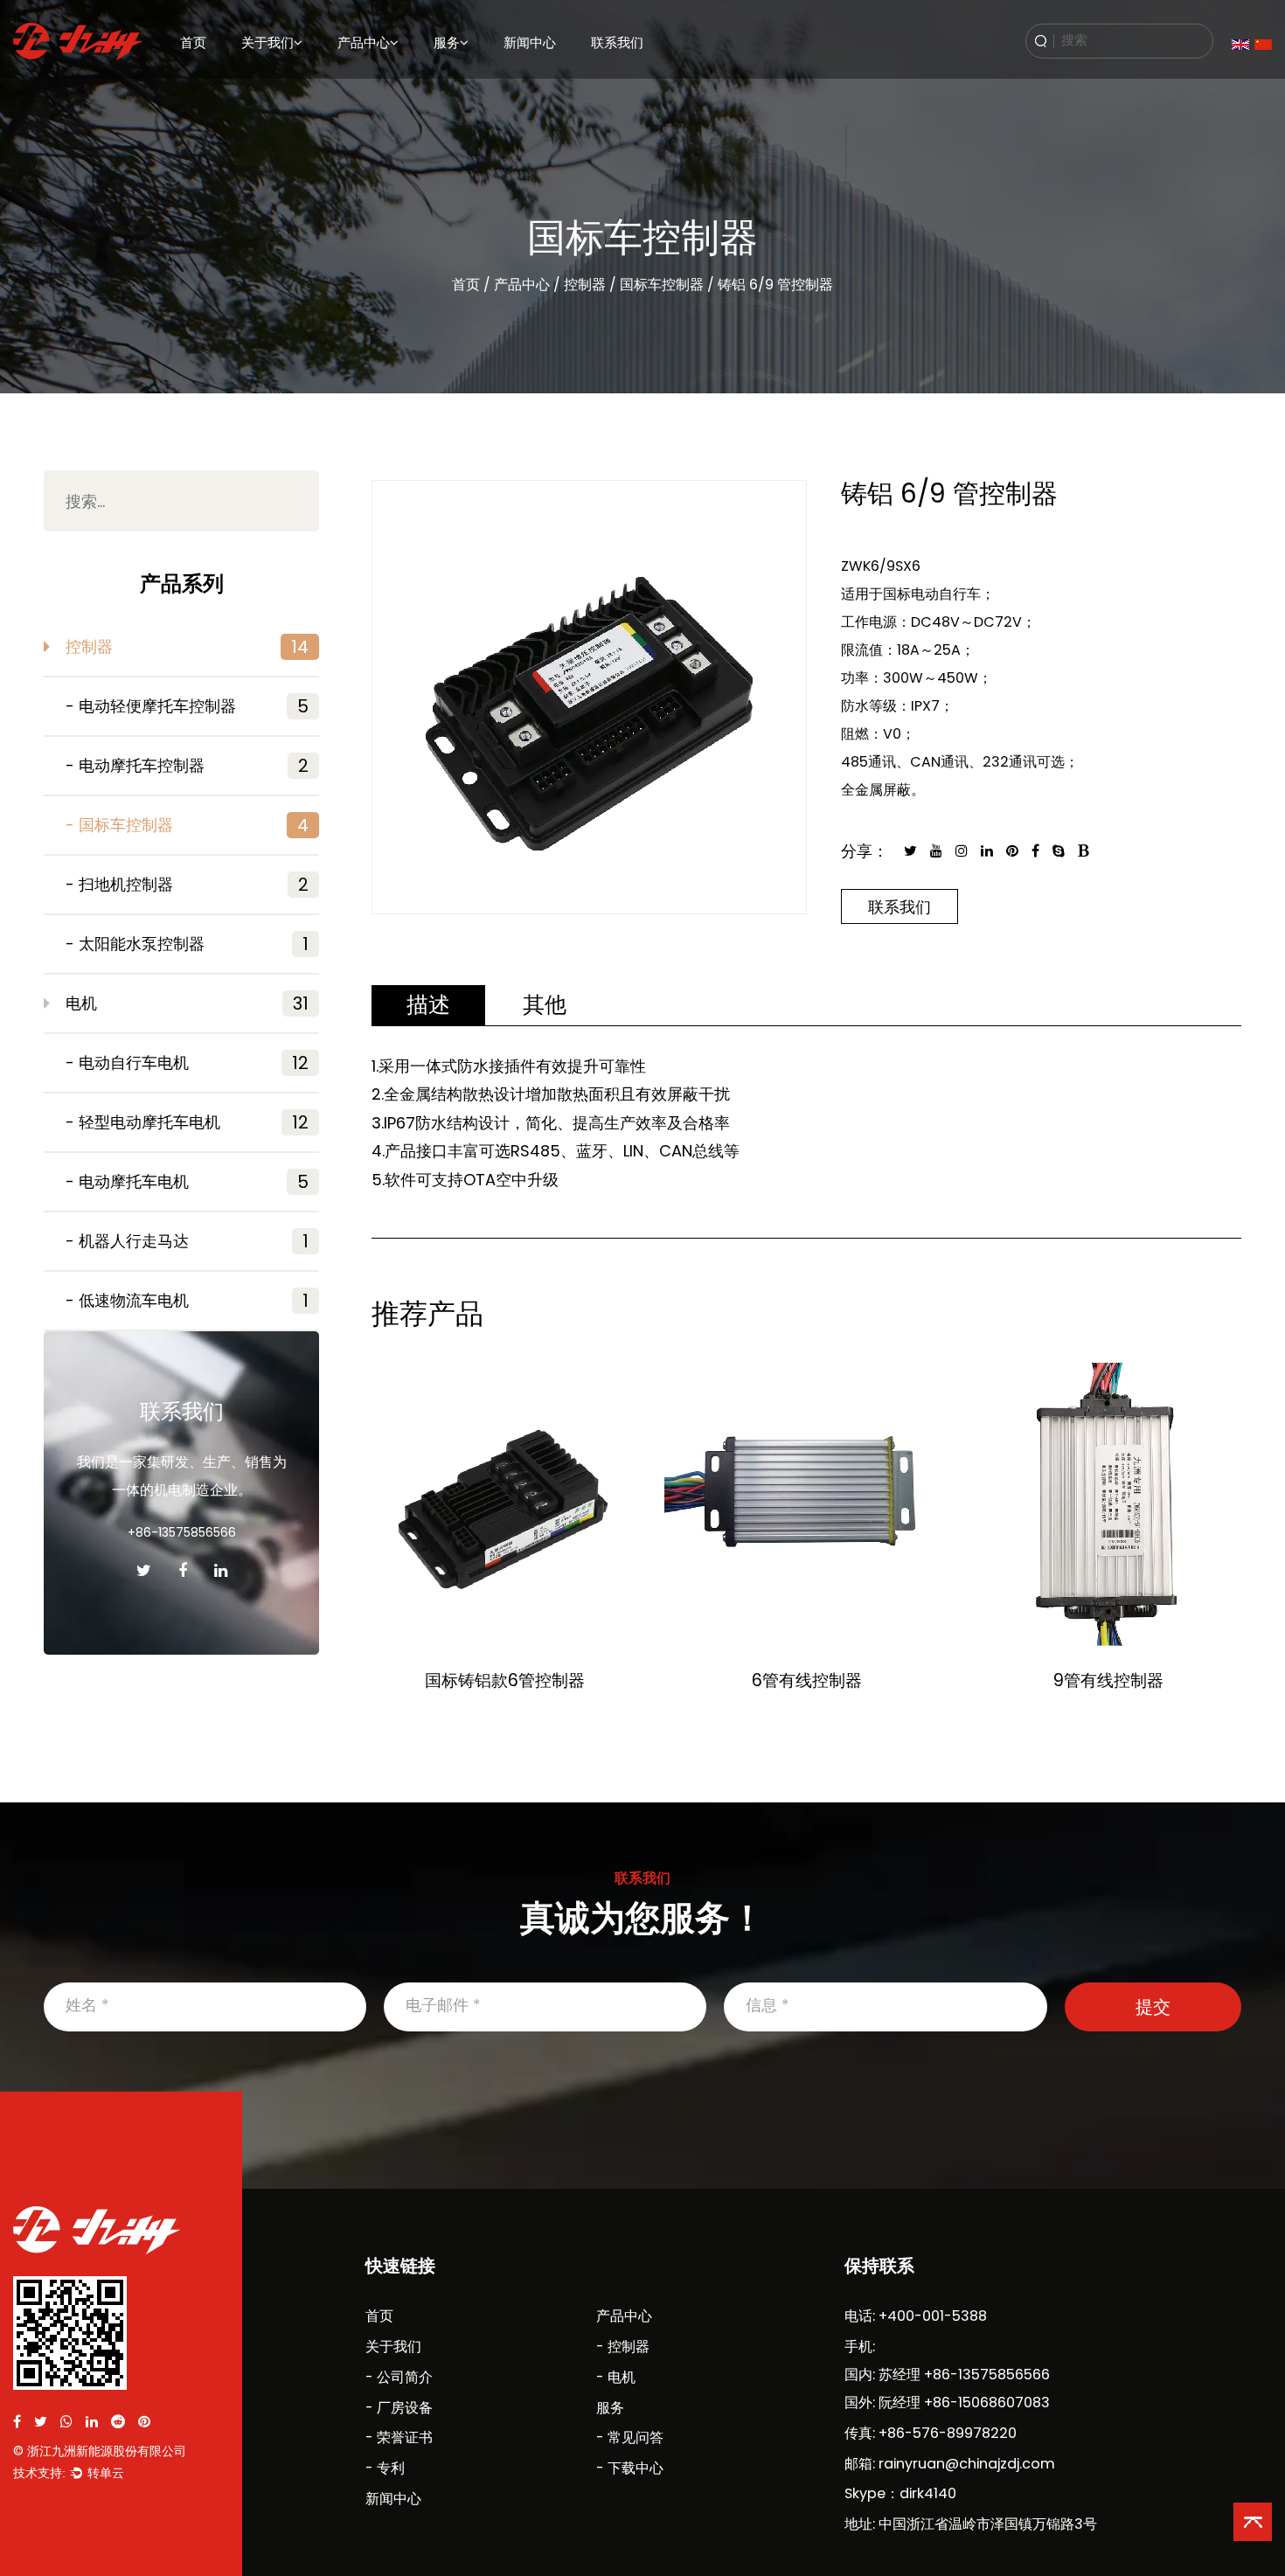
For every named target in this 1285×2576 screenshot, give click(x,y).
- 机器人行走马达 (187, 1241)
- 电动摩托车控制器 (187, 766)
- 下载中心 (630, 2468)
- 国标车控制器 (187, 825)
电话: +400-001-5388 (916, 2316)
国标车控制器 (662, 285)
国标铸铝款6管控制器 (505, 1680)
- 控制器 (623, 2347)
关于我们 (267, 42)
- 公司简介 (399, 2377)
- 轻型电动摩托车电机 (187, 1122)
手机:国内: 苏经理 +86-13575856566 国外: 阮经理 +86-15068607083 (947, 2375)
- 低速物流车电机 (187, 1301)
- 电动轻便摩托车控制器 (187, 706)
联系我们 (617, 42)
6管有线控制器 (807, 1680)
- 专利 (385, 2468)
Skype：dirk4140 (900, 2493)
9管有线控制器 (1108, 1680)
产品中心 (364, 42)
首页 (193, 42)
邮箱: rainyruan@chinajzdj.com (950, 2464)
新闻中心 (530, 42)
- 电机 (616, 2377)
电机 (348, 81)
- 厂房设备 (399, 2408)
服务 (447, 42)
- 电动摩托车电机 (187, 1182)
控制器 (585, 285)
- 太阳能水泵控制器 (187, 944)
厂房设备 (262, 81)
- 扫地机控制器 (187, 885)
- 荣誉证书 (399, 2437)
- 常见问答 (630, 2437)
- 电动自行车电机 (187, 1063)
